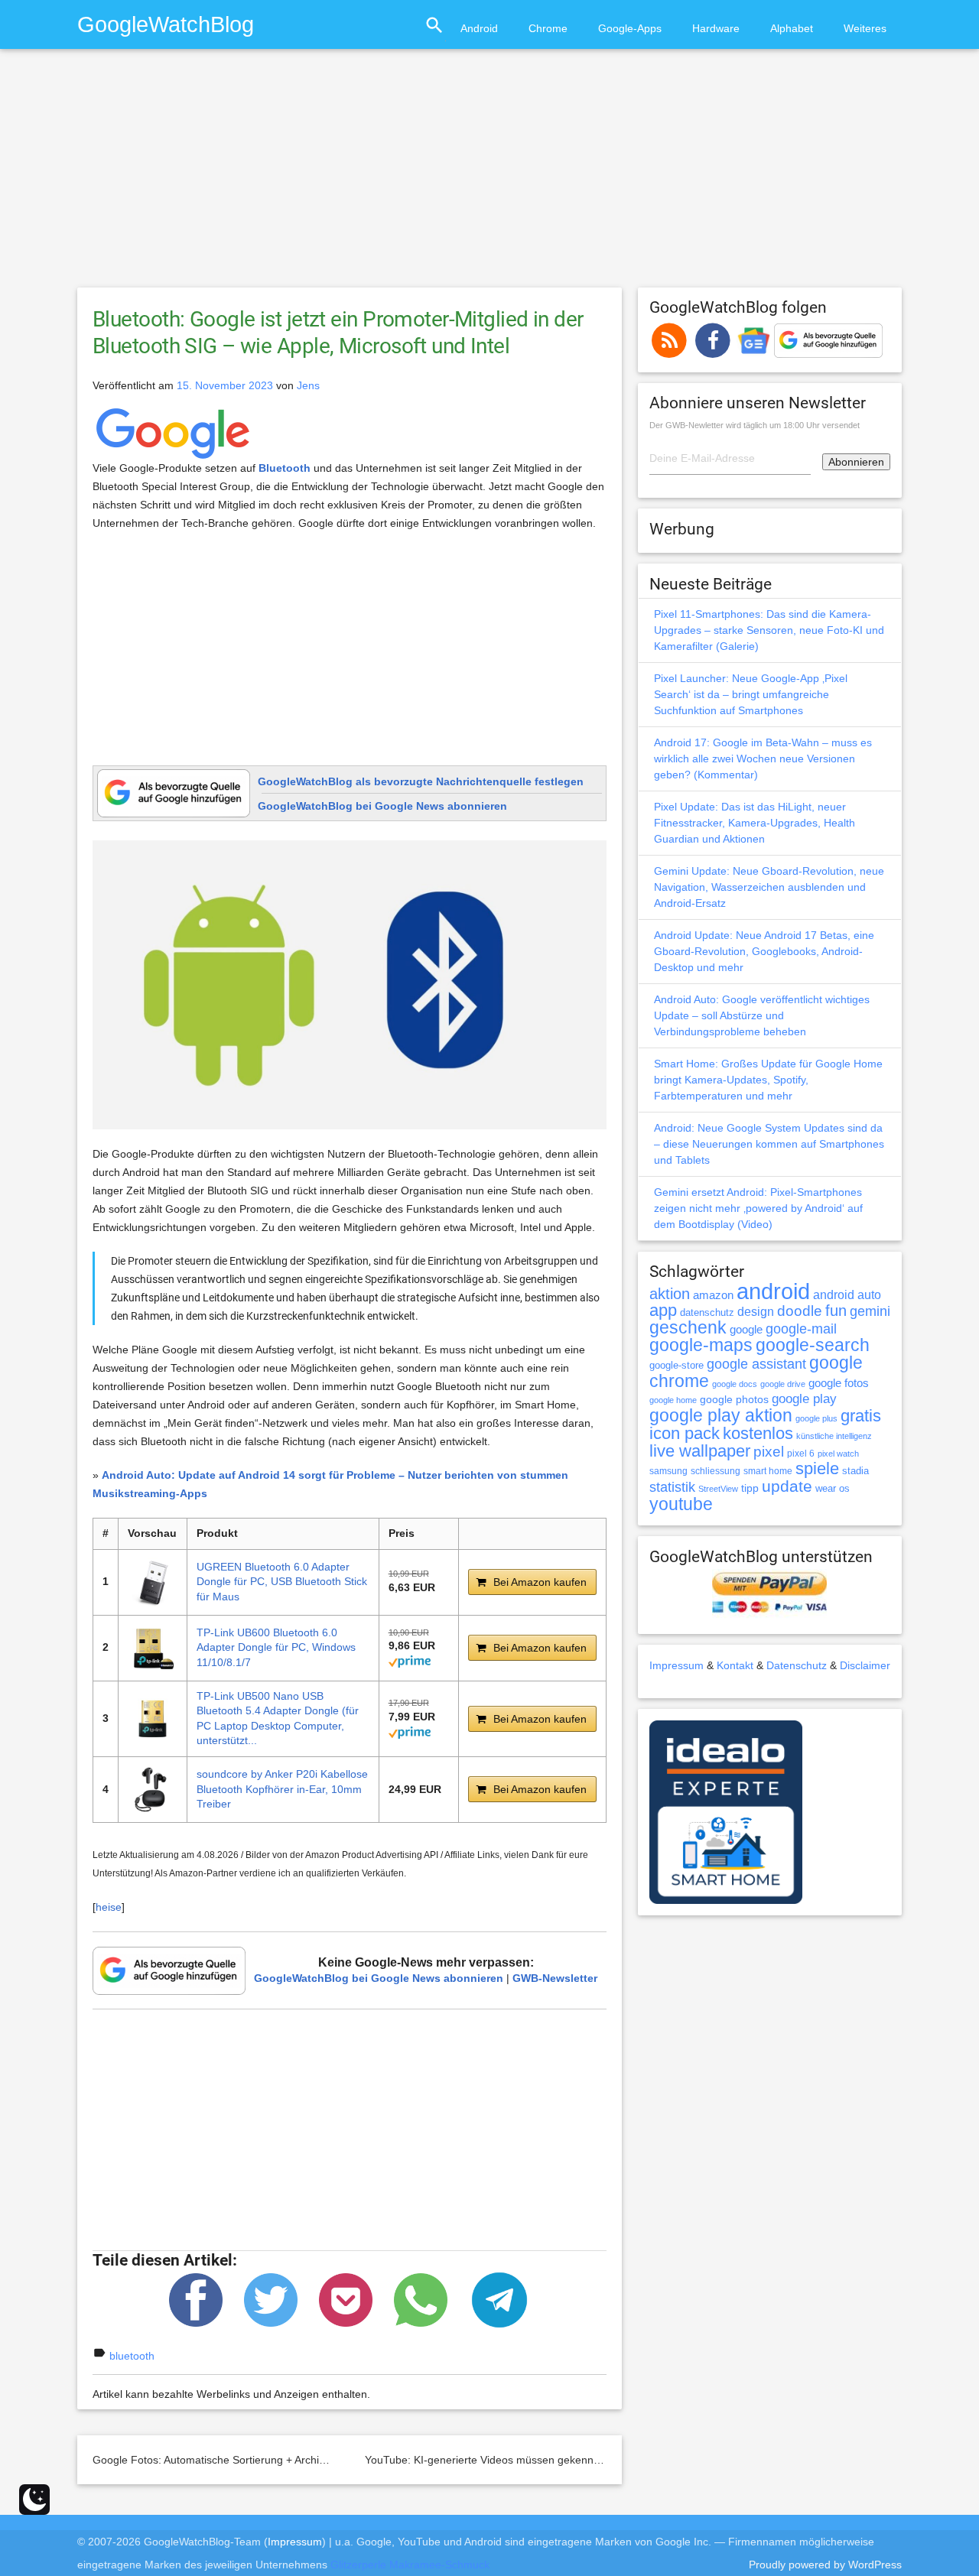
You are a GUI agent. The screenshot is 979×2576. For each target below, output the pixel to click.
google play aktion (721, 1415)
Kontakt (735, 1665)
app (663, 1310)
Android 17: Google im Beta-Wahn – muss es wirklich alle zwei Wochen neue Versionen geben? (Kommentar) (763, 759)
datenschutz (707, 1312)
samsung (668, 1471)
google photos (734, 1399)
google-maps (701, 1345)
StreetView (718, 1489)
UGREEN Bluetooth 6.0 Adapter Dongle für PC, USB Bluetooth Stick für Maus (282, 1582)
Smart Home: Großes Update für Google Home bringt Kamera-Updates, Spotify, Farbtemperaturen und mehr (768, 1080)
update (787, 1486)
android (773, 1291)
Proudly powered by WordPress (825, 2565)
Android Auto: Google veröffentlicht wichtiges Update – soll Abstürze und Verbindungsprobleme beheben (762, 1015)
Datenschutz (797, 1665)
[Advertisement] (489, 175)
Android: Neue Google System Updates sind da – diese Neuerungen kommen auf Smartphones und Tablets (769, 1144)
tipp (750, 1488)
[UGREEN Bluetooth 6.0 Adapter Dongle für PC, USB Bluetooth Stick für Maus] (153, 1582)
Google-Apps (630, 28)
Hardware (716, 28)
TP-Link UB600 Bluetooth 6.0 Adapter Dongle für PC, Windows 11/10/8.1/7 (276, 1647)
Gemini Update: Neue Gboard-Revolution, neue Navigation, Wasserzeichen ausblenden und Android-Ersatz (769, 887)
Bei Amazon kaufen (540, 1582)
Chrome (548, 28)
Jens (308, 385)
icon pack (685, 1433)
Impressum (677, 1665)
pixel (769, 1451)
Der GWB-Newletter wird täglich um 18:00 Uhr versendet (755, 425)
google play (804, 1399)
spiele (817, 1468)
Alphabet (792, 28)
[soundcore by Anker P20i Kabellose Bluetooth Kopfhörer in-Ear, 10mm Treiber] (153, 1790)
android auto (847, 1294)
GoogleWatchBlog (166, 24)
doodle (800, 1311)
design (756, 1311)
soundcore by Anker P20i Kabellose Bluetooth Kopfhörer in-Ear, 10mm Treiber (282, 1789)
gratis (861, 1416)
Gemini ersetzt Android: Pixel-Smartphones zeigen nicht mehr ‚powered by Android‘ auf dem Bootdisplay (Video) (758, 1208)
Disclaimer (865, 1665)
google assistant (756, 1364)
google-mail (801, 1329)
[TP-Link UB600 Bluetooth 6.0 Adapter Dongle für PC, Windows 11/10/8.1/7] (153, 1648)
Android (479, 28)
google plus (816, 1418)
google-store (677, 1365)
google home (673, 1400)
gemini (870, 1311)
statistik (672, 1487)
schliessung (716, 1471)
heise (109, 1907)
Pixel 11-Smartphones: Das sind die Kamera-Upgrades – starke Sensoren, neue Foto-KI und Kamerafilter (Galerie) (769, 630)
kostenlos (758, 1433)
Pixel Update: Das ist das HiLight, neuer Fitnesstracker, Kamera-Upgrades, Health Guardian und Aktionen (755, 823)
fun (836, 1311)
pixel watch (838, 1454)
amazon (713, 1295)
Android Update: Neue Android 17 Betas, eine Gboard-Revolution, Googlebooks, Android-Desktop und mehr (764, 951)
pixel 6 (801, 1454)
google (746, 1330)
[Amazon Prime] (410, 1661)
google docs (735, 1384)
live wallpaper (700, 1451)
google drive (783, 1384)
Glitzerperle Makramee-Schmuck (410, 2565)
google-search (813, 1345)
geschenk (688, 1328)
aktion (670, 1294)
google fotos (839, 1383)
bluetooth (132, 2356)
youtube (681, 1504)
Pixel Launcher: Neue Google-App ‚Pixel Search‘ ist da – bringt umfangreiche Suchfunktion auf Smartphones (751, 694)
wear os (833, 1488)
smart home (768, 1471)
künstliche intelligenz (834, 1436)
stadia (855, 1471)
